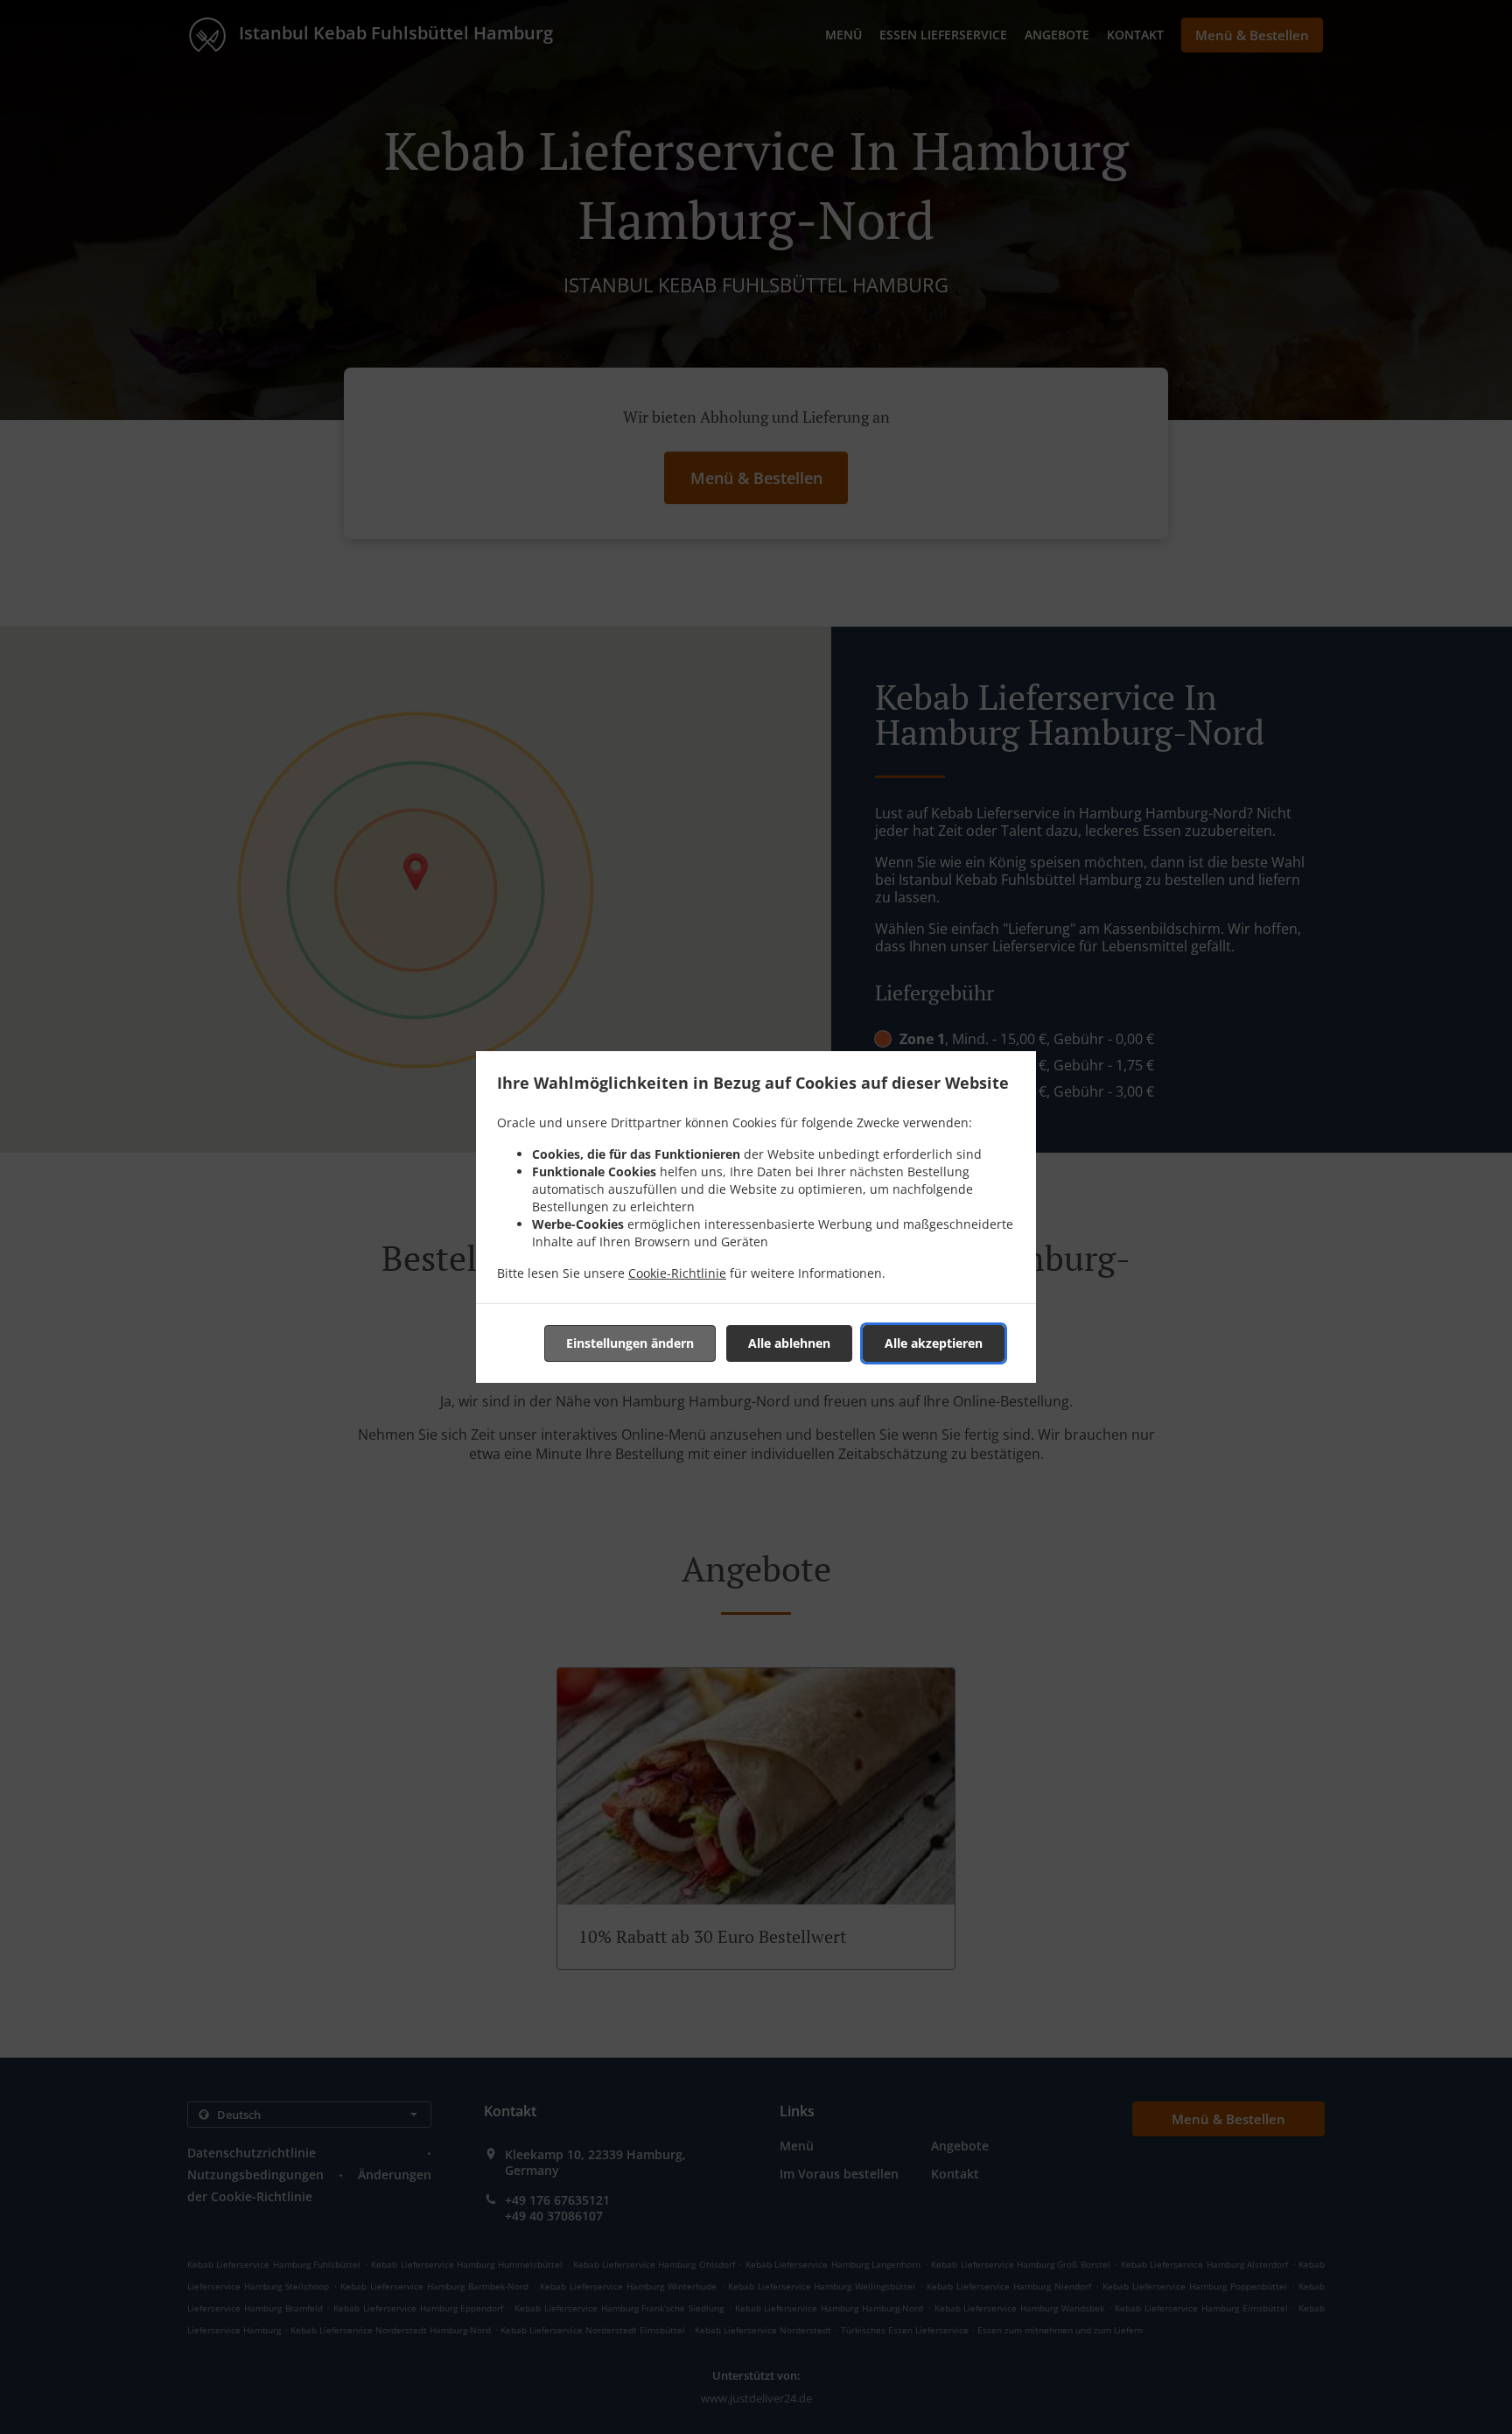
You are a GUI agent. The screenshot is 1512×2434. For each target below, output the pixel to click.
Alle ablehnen (789, 1343)
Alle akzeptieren (934, 1343)
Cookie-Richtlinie (677, 1273)
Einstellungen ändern (630, 1343)
